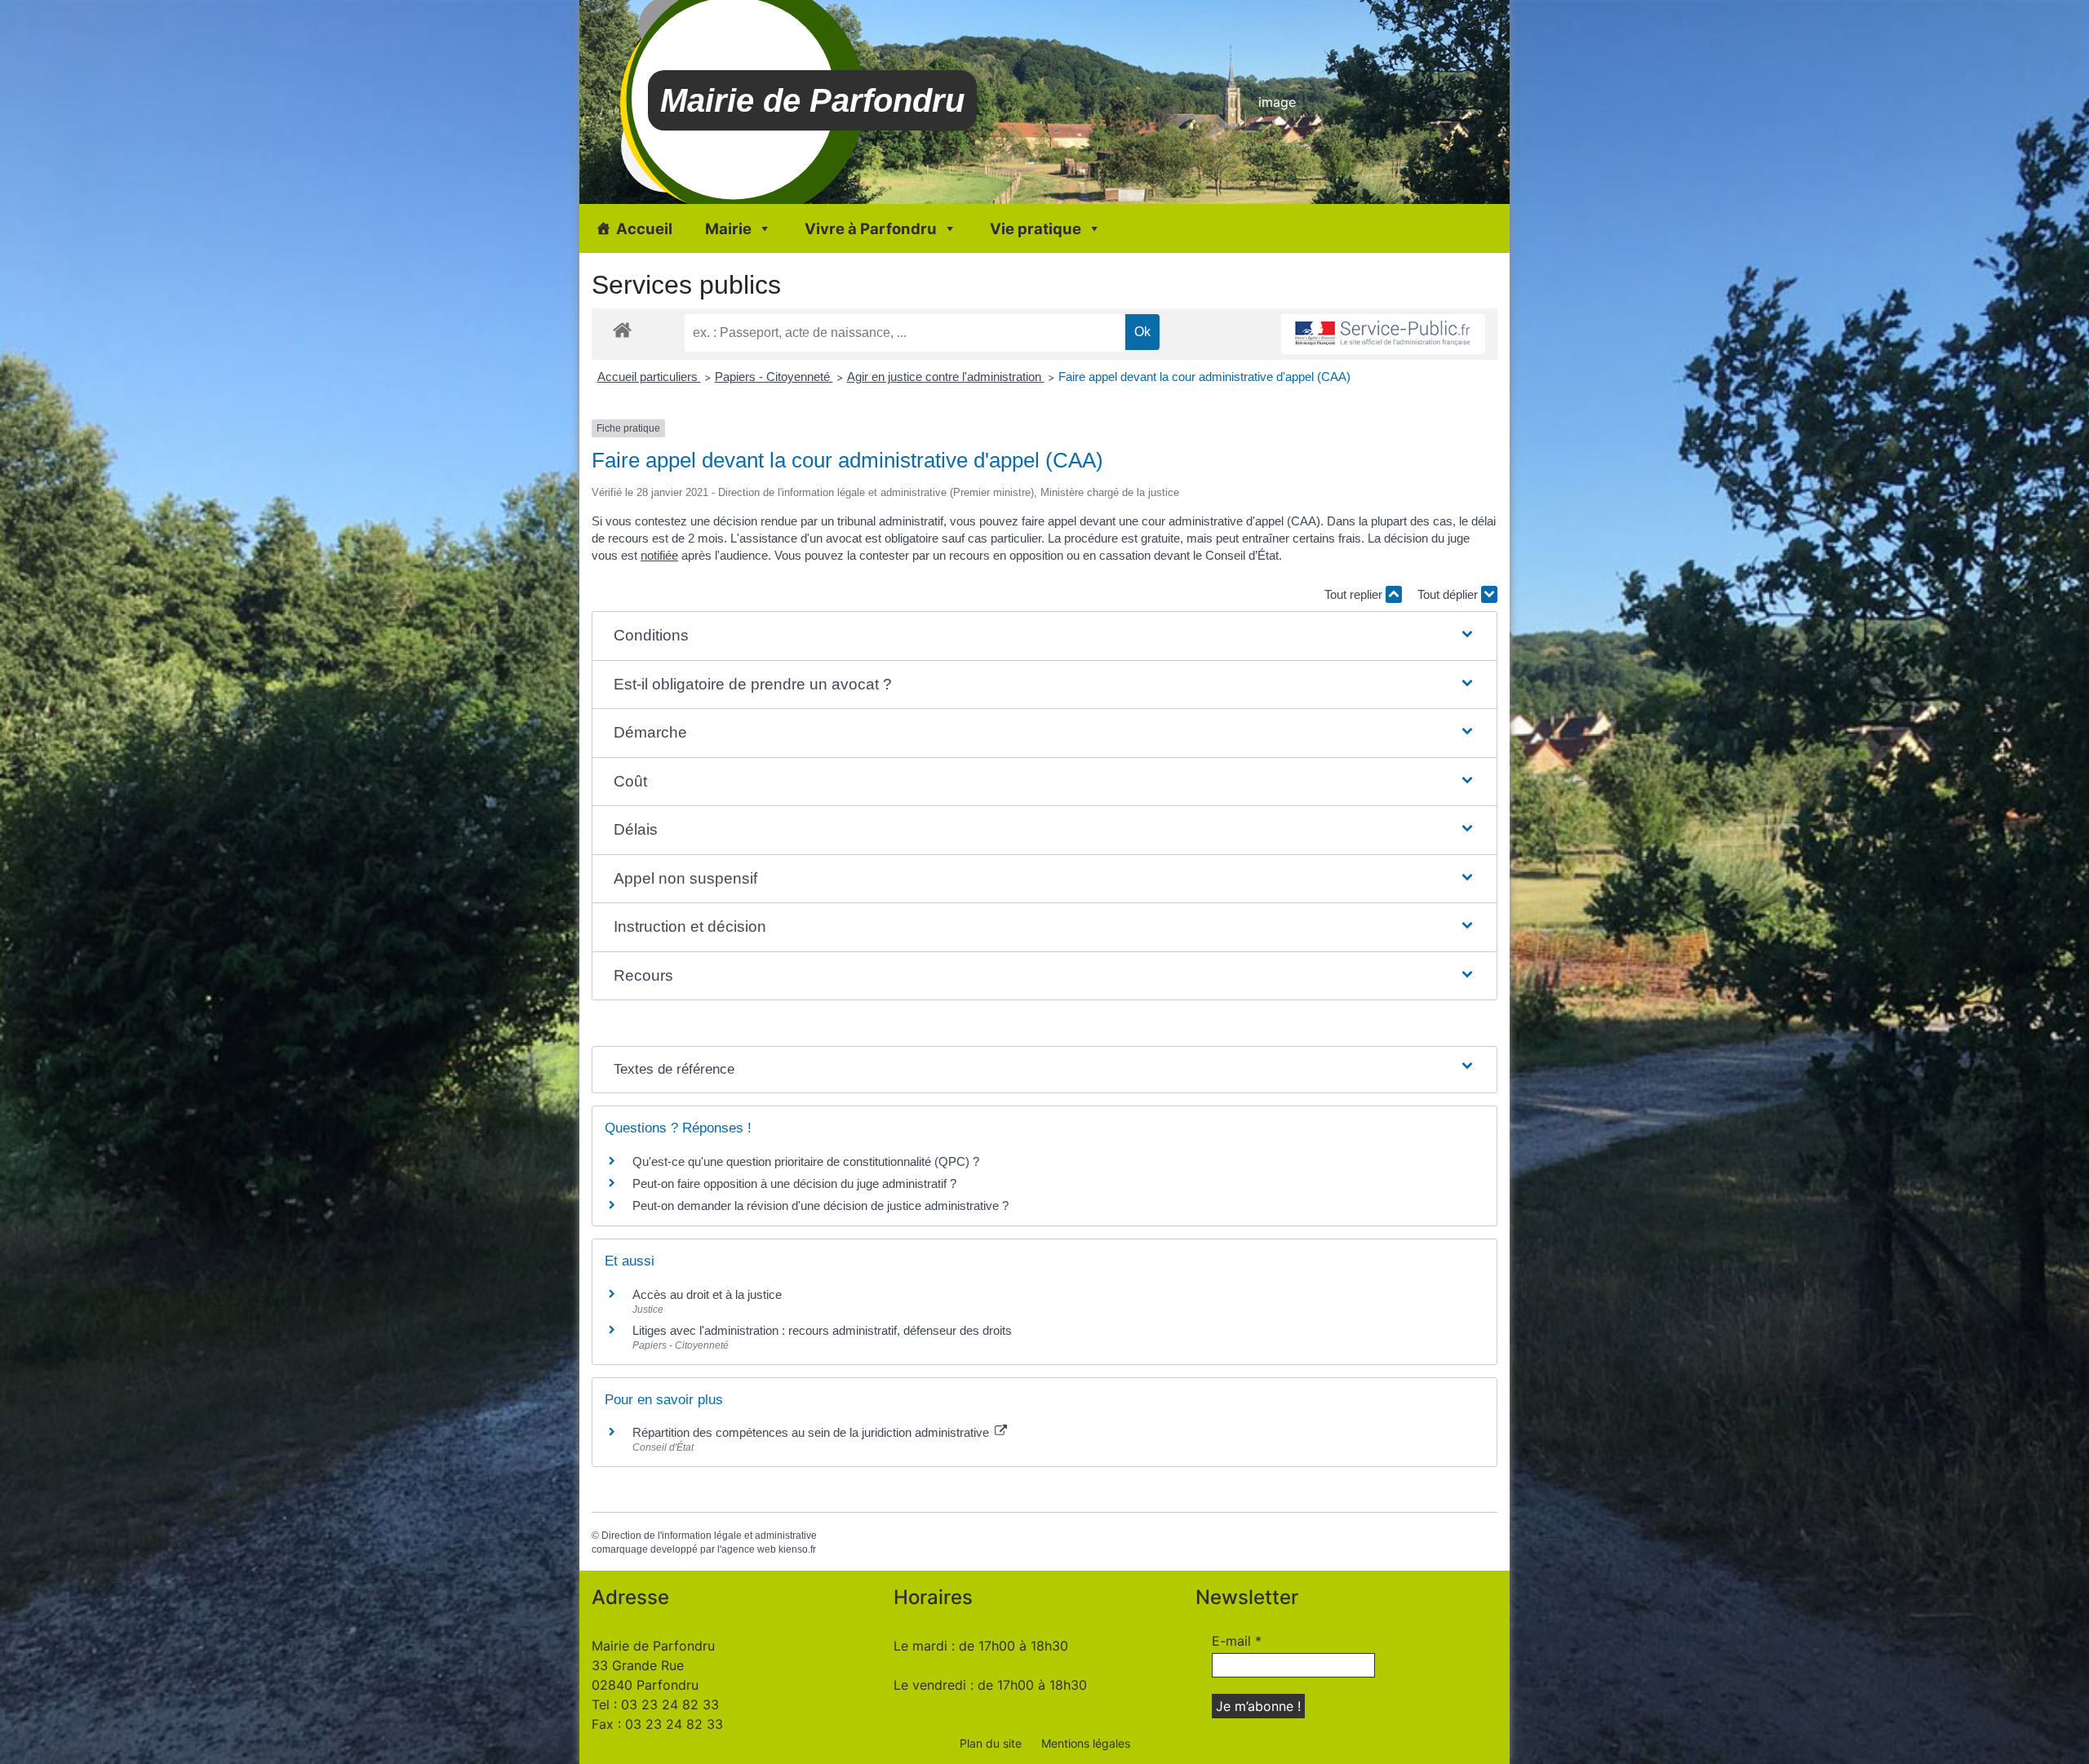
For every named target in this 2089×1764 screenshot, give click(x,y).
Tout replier (1355, 594)
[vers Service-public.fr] (1383, 334)
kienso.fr (797, 1549)
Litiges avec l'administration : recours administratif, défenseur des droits (822, 1330)
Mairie (728, 228)
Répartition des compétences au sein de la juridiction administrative (812, 1432)
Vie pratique (1036, 228)
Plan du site (991, 1743)
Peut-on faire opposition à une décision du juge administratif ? (794, 1183)
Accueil (644, 228)
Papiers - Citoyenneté (774, 377)
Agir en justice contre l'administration (946, 377)
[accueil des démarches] (622, 329)
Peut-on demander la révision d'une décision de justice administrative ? (821, 1206)
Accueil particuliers (649, 377)
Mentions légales (1086, 1743)
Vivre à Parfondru (871, 228)
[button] (1044, 636)
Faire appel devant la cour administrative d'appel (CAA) (1204, 377)
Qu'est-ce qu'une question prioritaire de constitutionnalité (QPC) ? (806, 1161)
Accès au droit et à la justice (707, 1294)
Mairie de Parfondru (812, 100)
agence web (749, 1549)
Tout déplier (1449, 594)
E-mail (1237, 1641)
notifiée (659, 555)
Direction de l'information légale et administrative (709, 1536)
